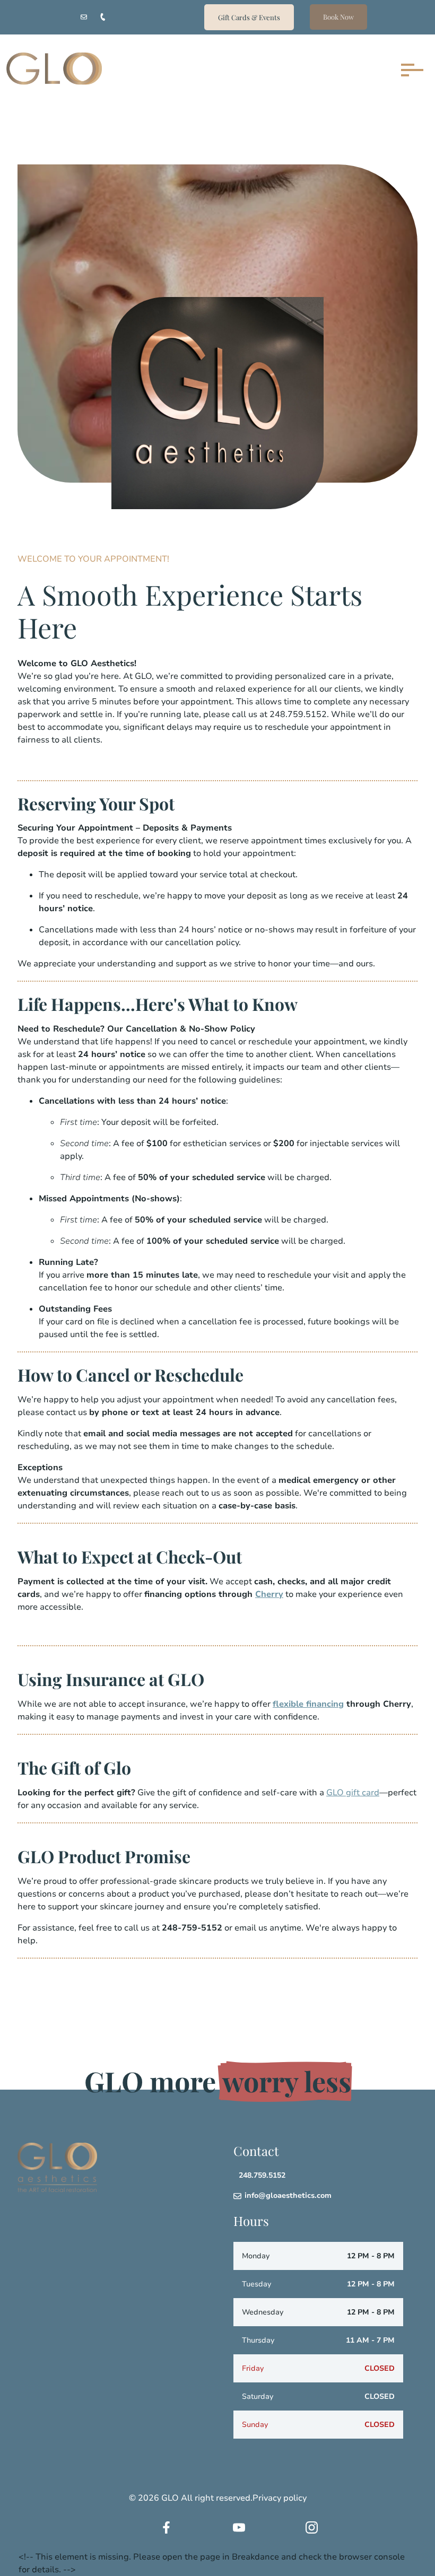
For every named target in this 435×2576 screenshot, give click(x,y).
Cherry (269, 1594)
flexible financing (308, 1704)
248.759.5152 (262, 2176)
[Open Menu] (410, 70)
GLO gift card (353, 1793)
